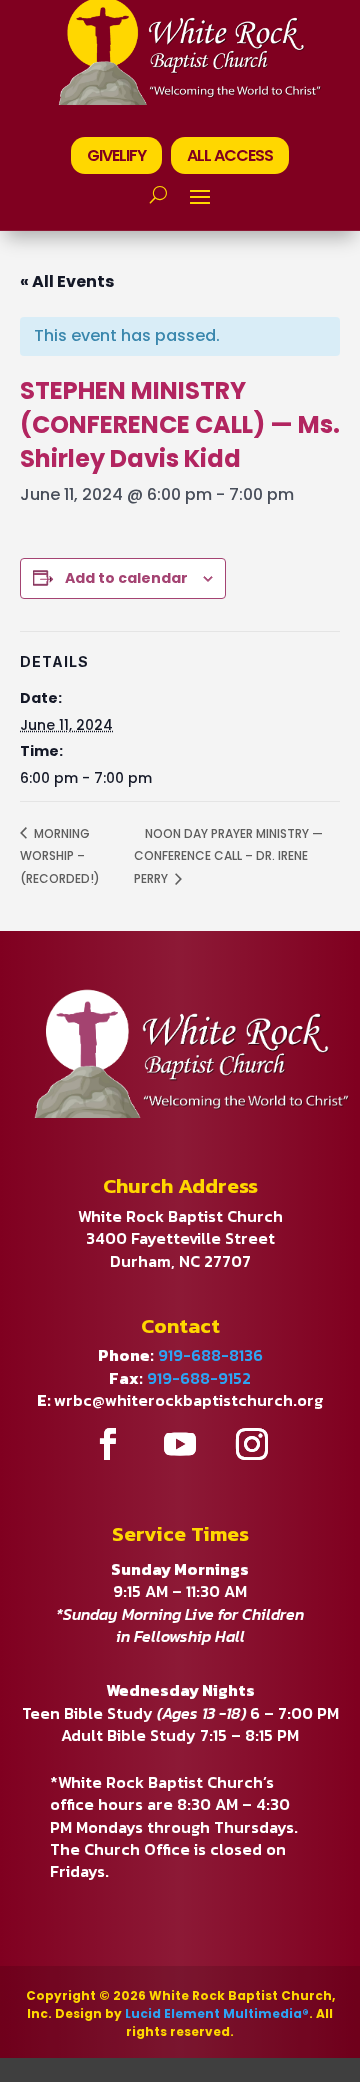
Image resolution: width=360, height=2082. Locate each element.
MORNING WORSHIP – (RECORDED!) (60, 856)
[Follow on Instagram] (252, 1444)
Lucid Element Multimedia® (217, 2013)
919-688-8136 (210, 1355)
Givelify (116, 155)
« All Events (67, 281)
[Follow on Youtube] (180, 1444)
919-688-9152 (199, 1378)
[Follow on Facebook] (108, 1444)
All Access (230, 155)
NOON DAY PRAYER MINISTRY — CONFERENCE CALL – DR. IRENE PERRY (228, 856)
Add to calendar (126, 578)
